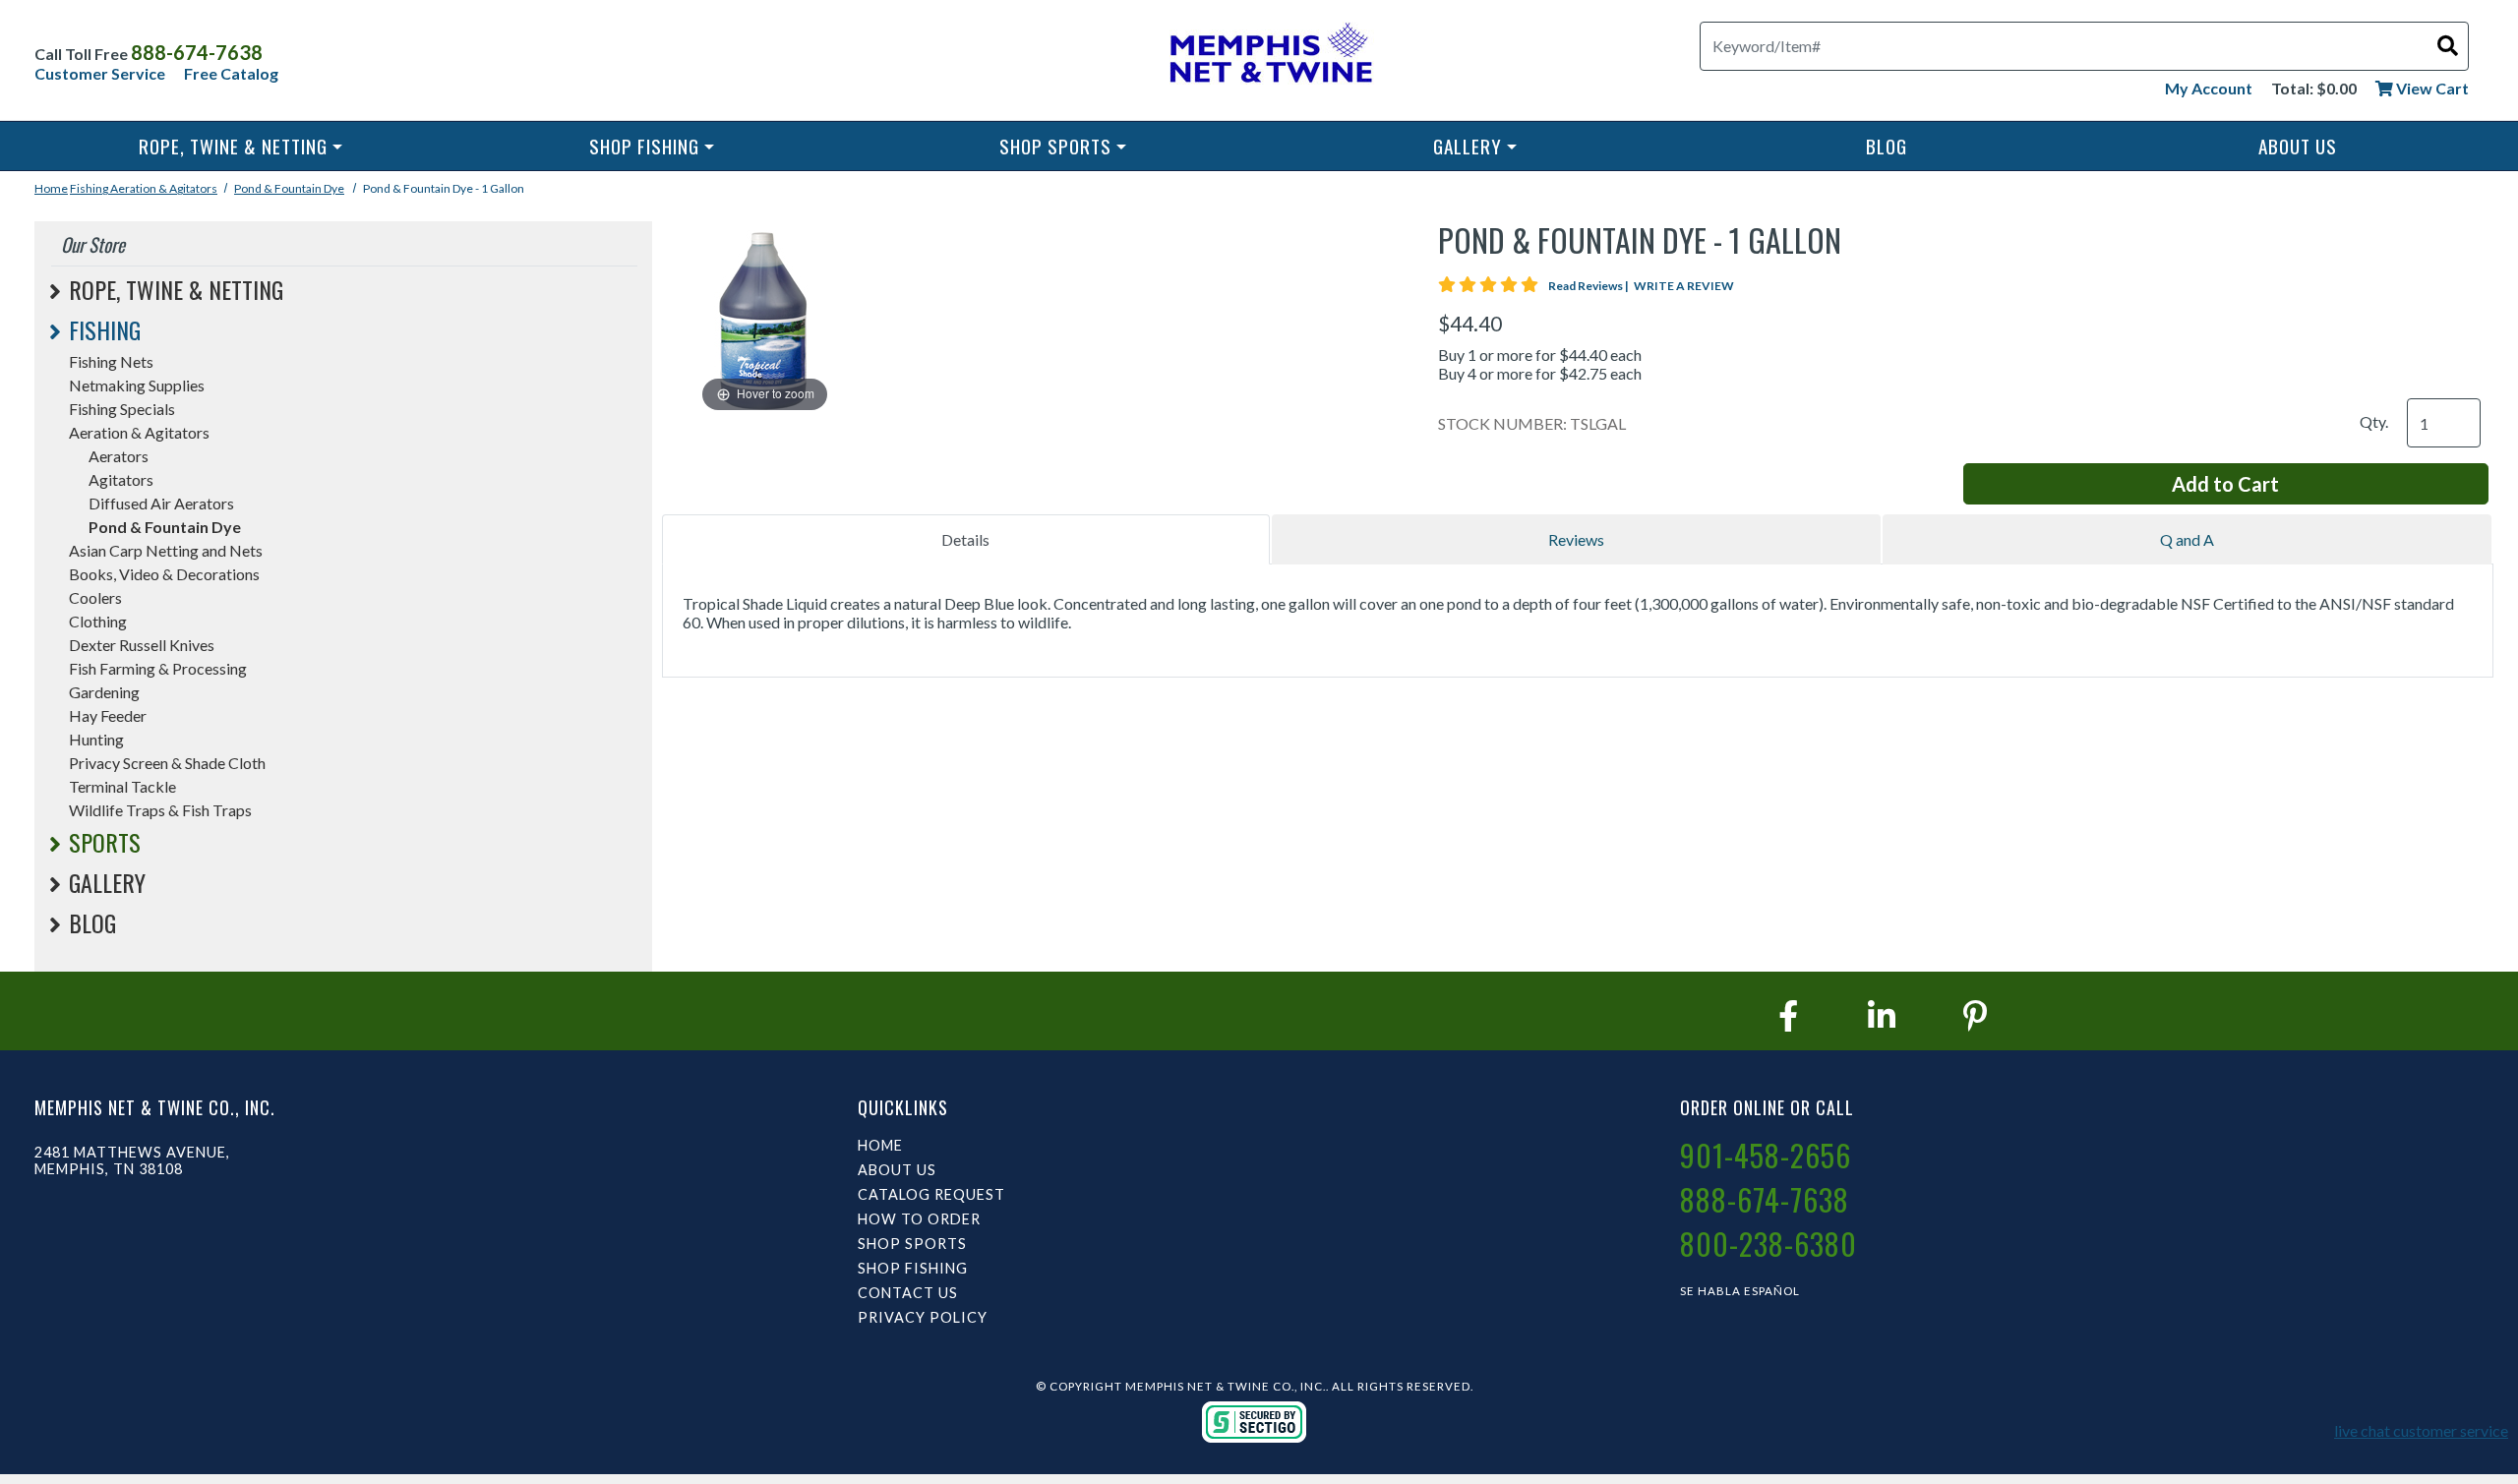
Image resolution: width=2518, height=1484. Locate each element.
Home (51, 188)
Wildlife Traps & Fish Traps (160, 810)
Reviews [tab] (1576, 539)
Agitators (121, 479)
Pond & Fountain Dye (289, 188)
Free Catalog (231, 73)
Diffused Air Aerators (161, 503)
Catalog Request (931, 1194)
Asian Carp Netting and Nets (166, 550)
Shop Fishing (644, 146)
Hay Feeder (108, 715)
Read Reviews (1589, 286)
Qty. (2374, 421)
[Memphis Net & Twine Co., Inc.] (1268, 57)
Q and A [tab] (2187, 539)
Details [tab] (965, 539)
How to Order (919, 1219)
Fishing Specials (122, 409)
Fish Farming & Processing (158, 668)
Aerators (119, 456)
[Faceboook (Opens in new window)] (1788, 1015)
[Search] (2448, 45)
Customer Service (100, 73)
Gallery (1468, 146)
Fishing (90, 188)
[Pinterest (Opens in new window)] (1975, 1015)
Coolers (95, 597)
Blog (1887, 146)
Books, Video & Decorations (164, 574)
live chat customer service (2421, 1430)
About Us (2298, 146)
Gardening (104, 692)
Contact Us (908, 1293)
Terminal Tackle (122, 786)
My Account (2209, 88)
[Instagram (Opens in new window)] (1882, 1015)
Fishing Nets (111, 361)
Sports (105, 842)
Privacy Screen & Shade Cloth (167, 763)
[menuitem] (240, 146)
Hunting (96, 739)
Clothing (98, 621)
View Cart (2431, 88)
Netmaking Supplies (137, 385)
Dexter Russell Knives (142, 645)
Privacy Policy (923, 1317)
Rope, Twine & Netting (233, 146)
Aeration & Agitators (164, 188)
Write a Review (1684, 286)
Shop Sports (1055, 146)
